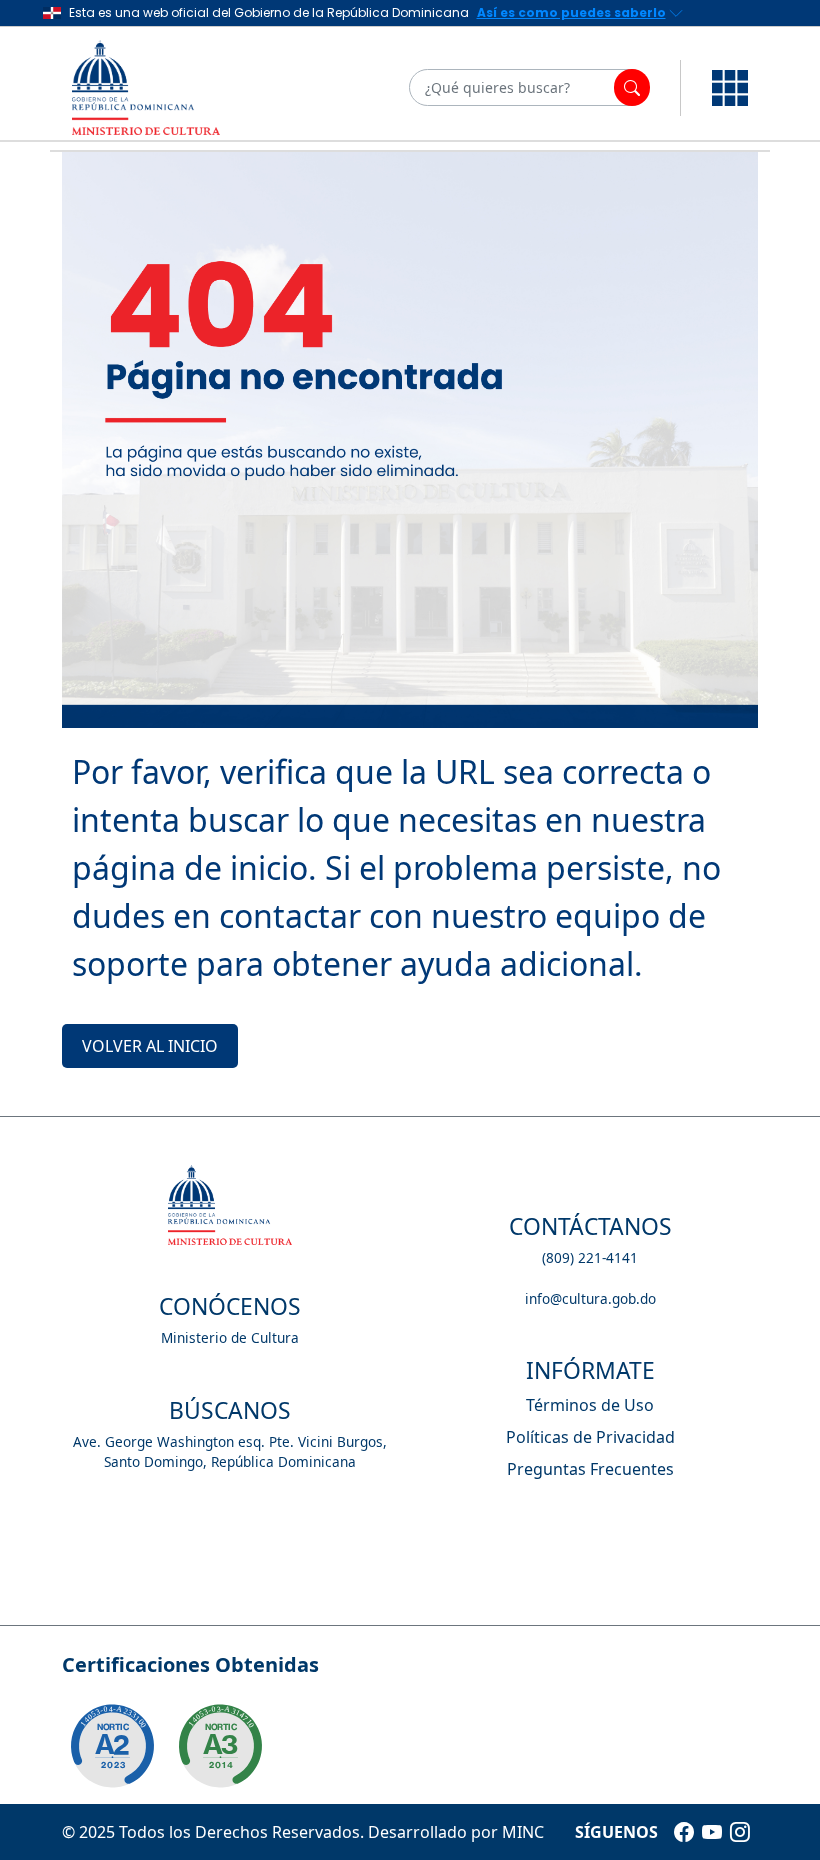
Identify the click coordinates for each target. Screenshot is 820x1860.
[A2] (112, 1746)
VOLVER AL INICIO (150, 1046)
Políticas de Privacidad (590, 1437)
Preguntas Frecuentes (590, 1469)
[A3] (220, 1746)
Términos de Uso (590, 1405)
